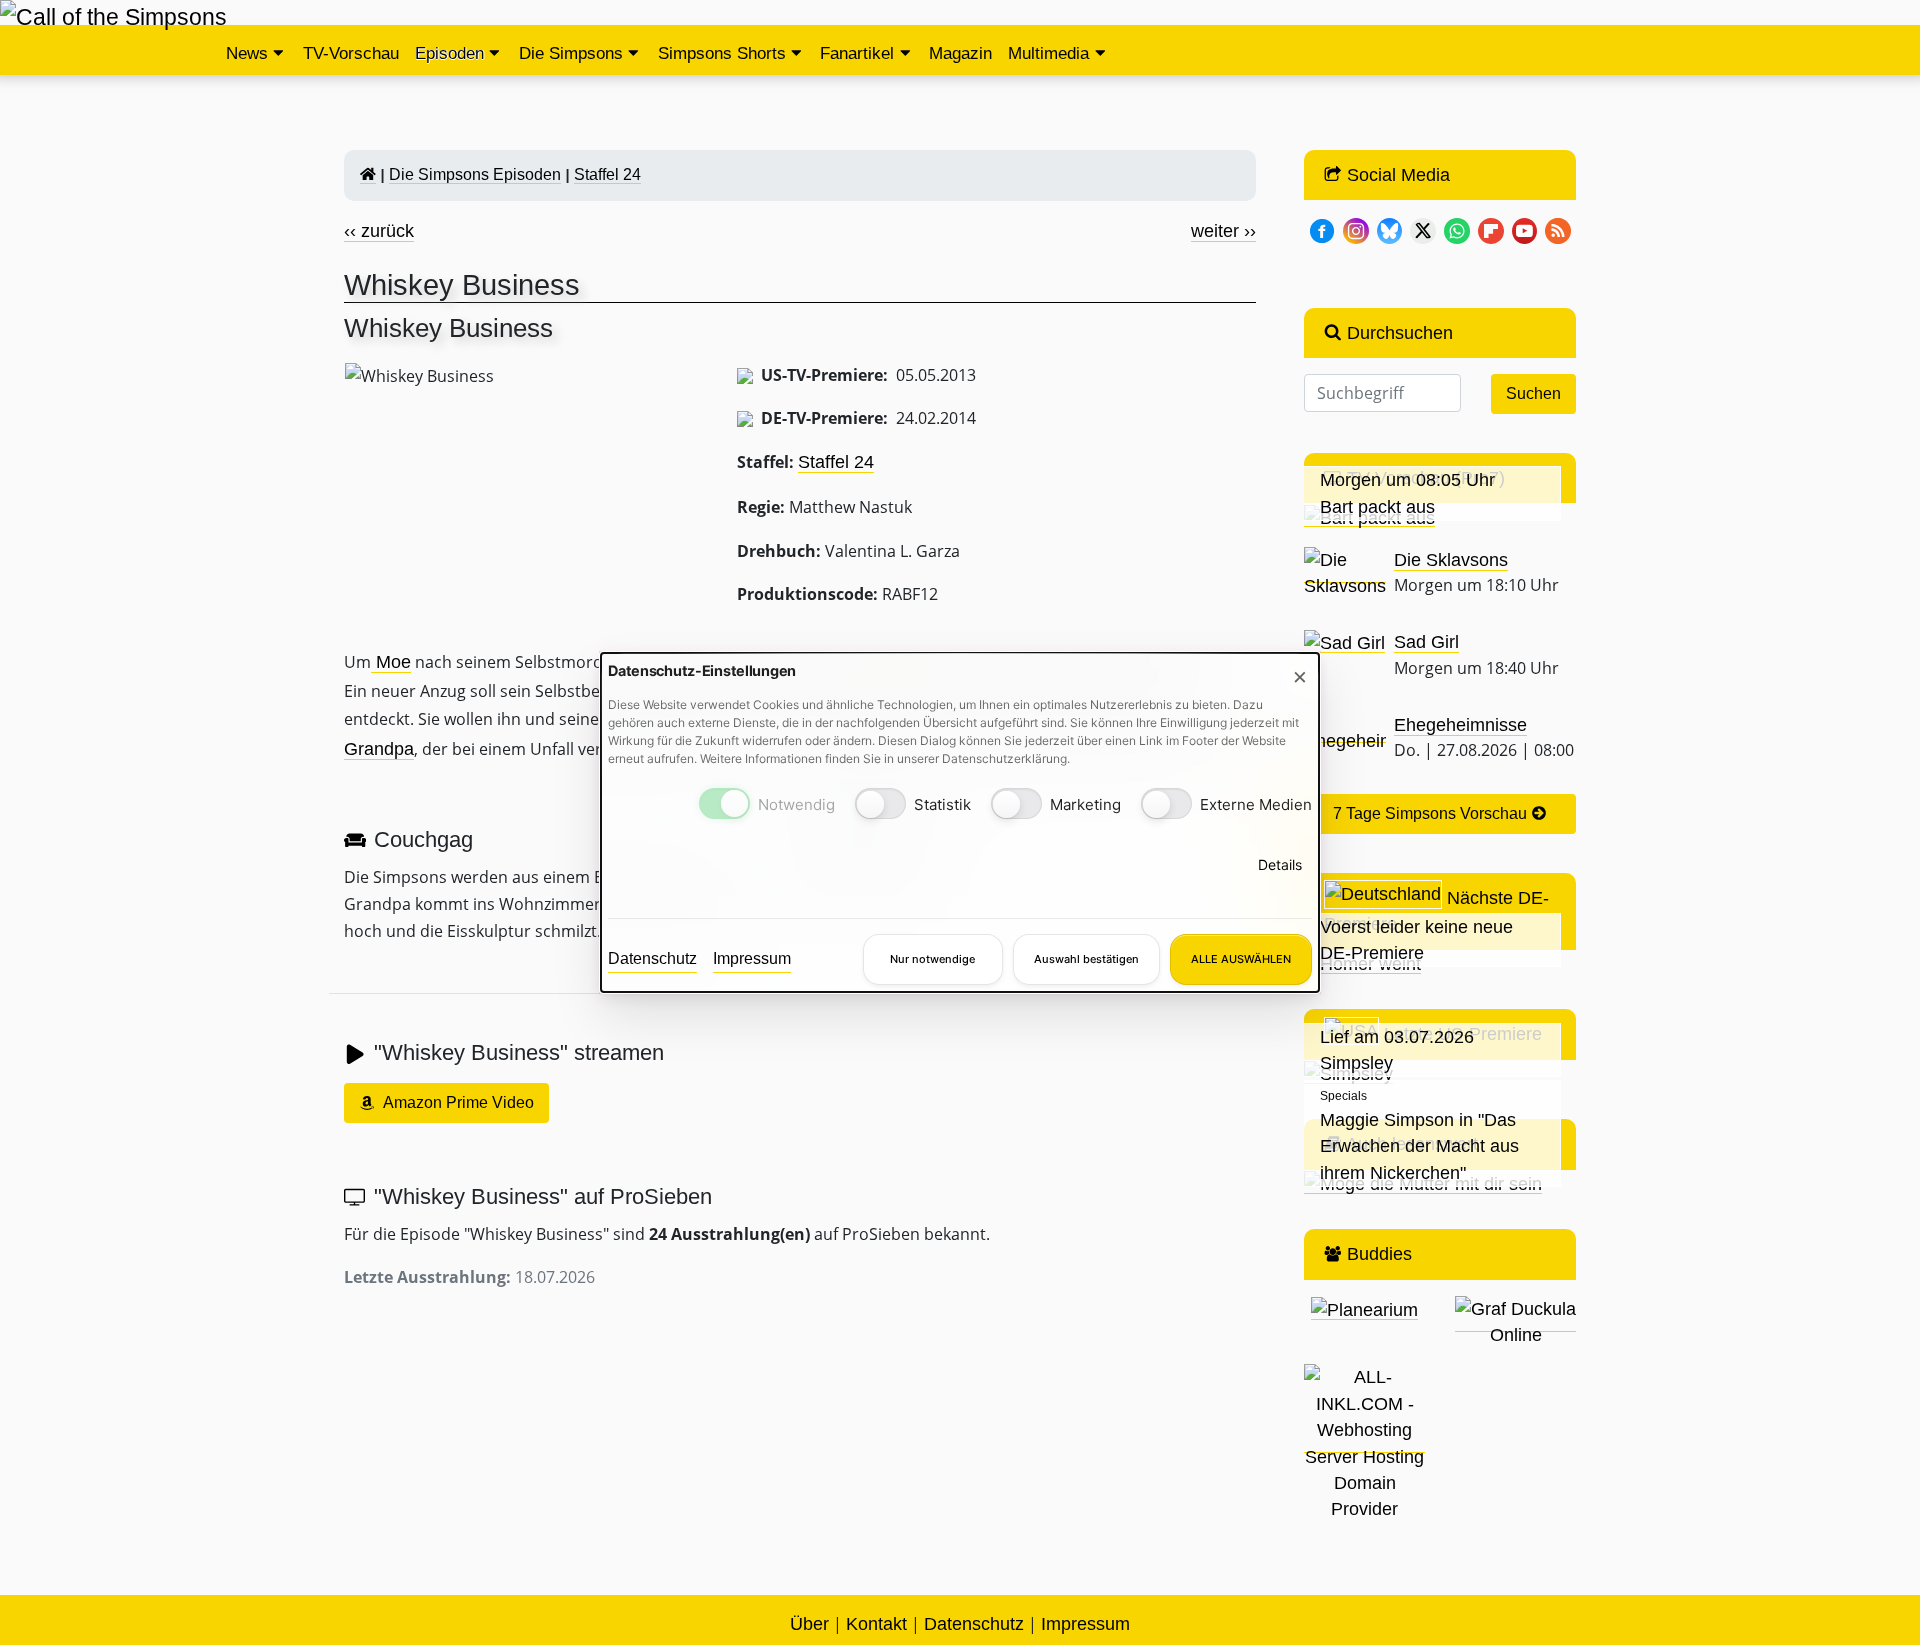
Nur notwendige (932, 959)
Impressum (752, 958)
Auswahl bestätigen (1086, 959)
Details (1280, 863)
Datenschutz (652, 958)
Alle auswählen (1241, 959)
